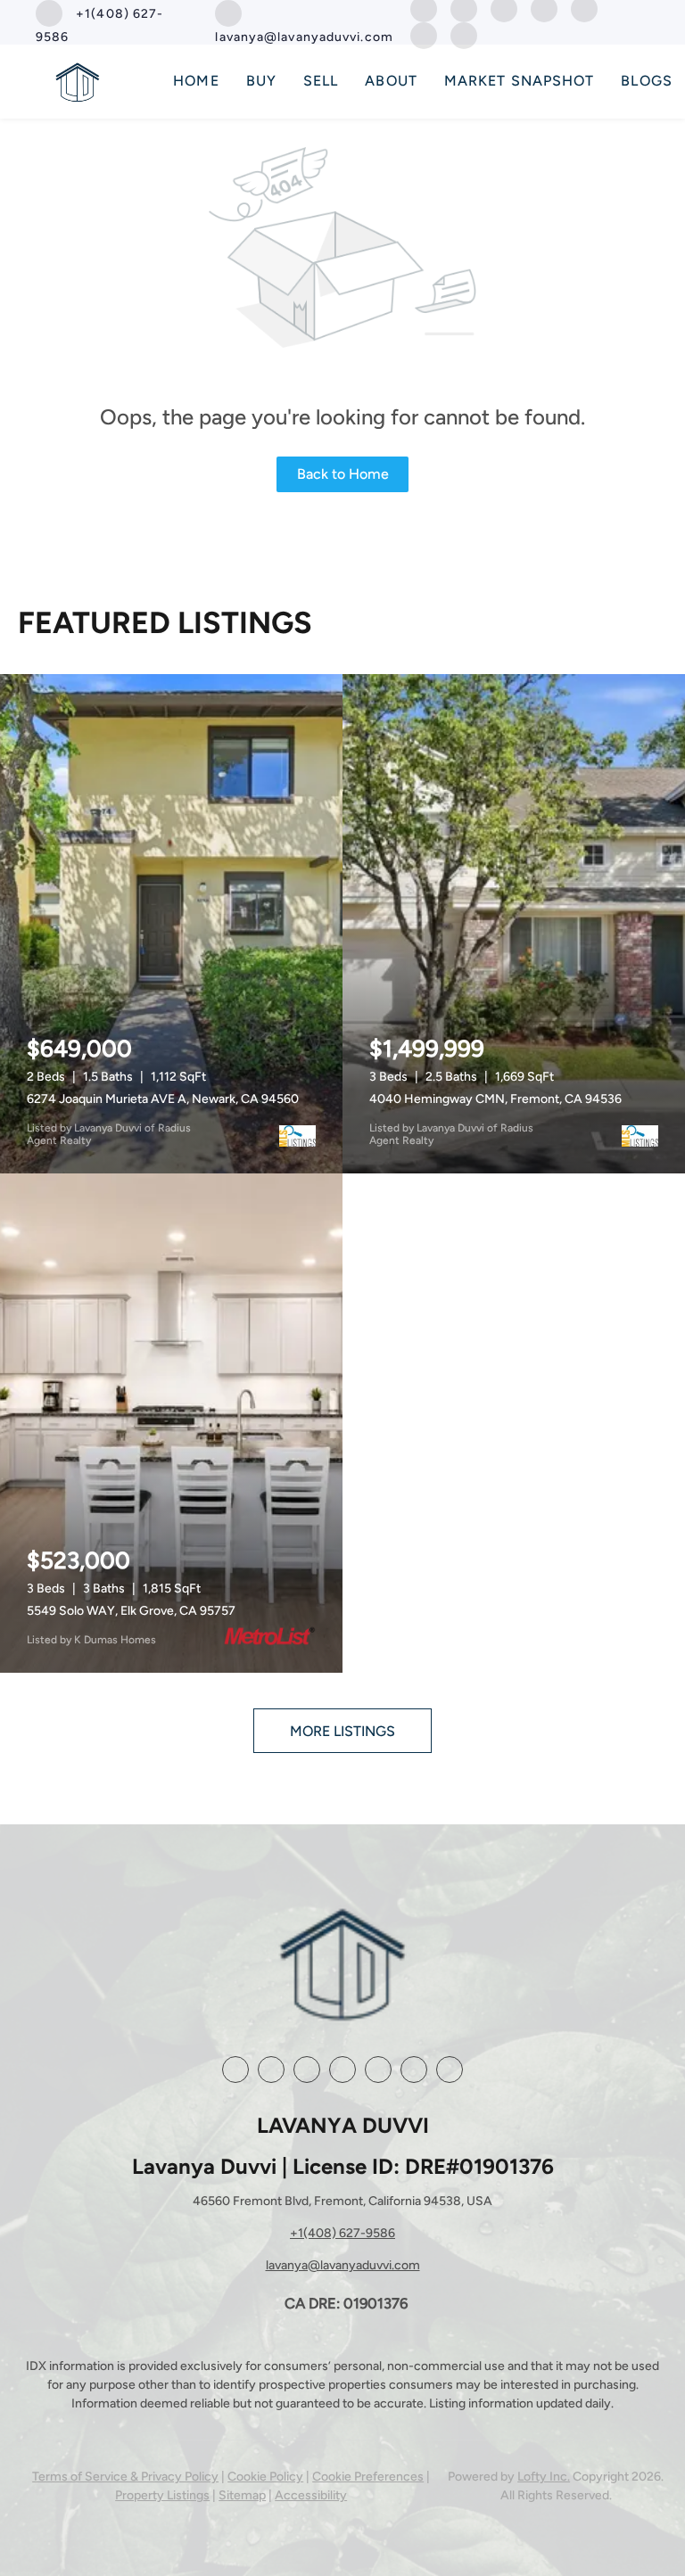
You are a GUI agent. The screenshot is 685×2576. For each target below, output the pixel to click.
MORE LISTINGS (342, 1731)
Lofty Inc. (544, 2477)
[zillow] (307, 2070)
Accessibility (311, 2495)
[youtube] (378, 2070)
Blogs (647, 81)
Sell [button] (321, 81)
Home (196, 81)
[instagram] (342, 2070)
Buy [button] (261, 81)
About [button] (391, 81)
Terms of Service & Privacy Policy (125, 2477)
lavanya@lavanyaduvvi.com (343, 2265)
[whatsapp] (464, 34)
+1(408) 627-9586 (342, 2233)
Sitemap (242, 2495)
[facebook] (235, 2070)
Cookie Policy (265, 2477)
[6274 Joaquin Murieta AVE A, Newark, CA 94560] (171, 924)
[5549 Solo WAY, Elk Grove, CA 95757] (171, 1423)
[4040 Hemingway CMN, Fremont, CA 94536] (514, 924)
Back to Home (343, 474)
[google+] (424, 34)
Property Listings (162, 2495)
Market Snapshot (520, 81)
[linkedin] (271, 2070)
